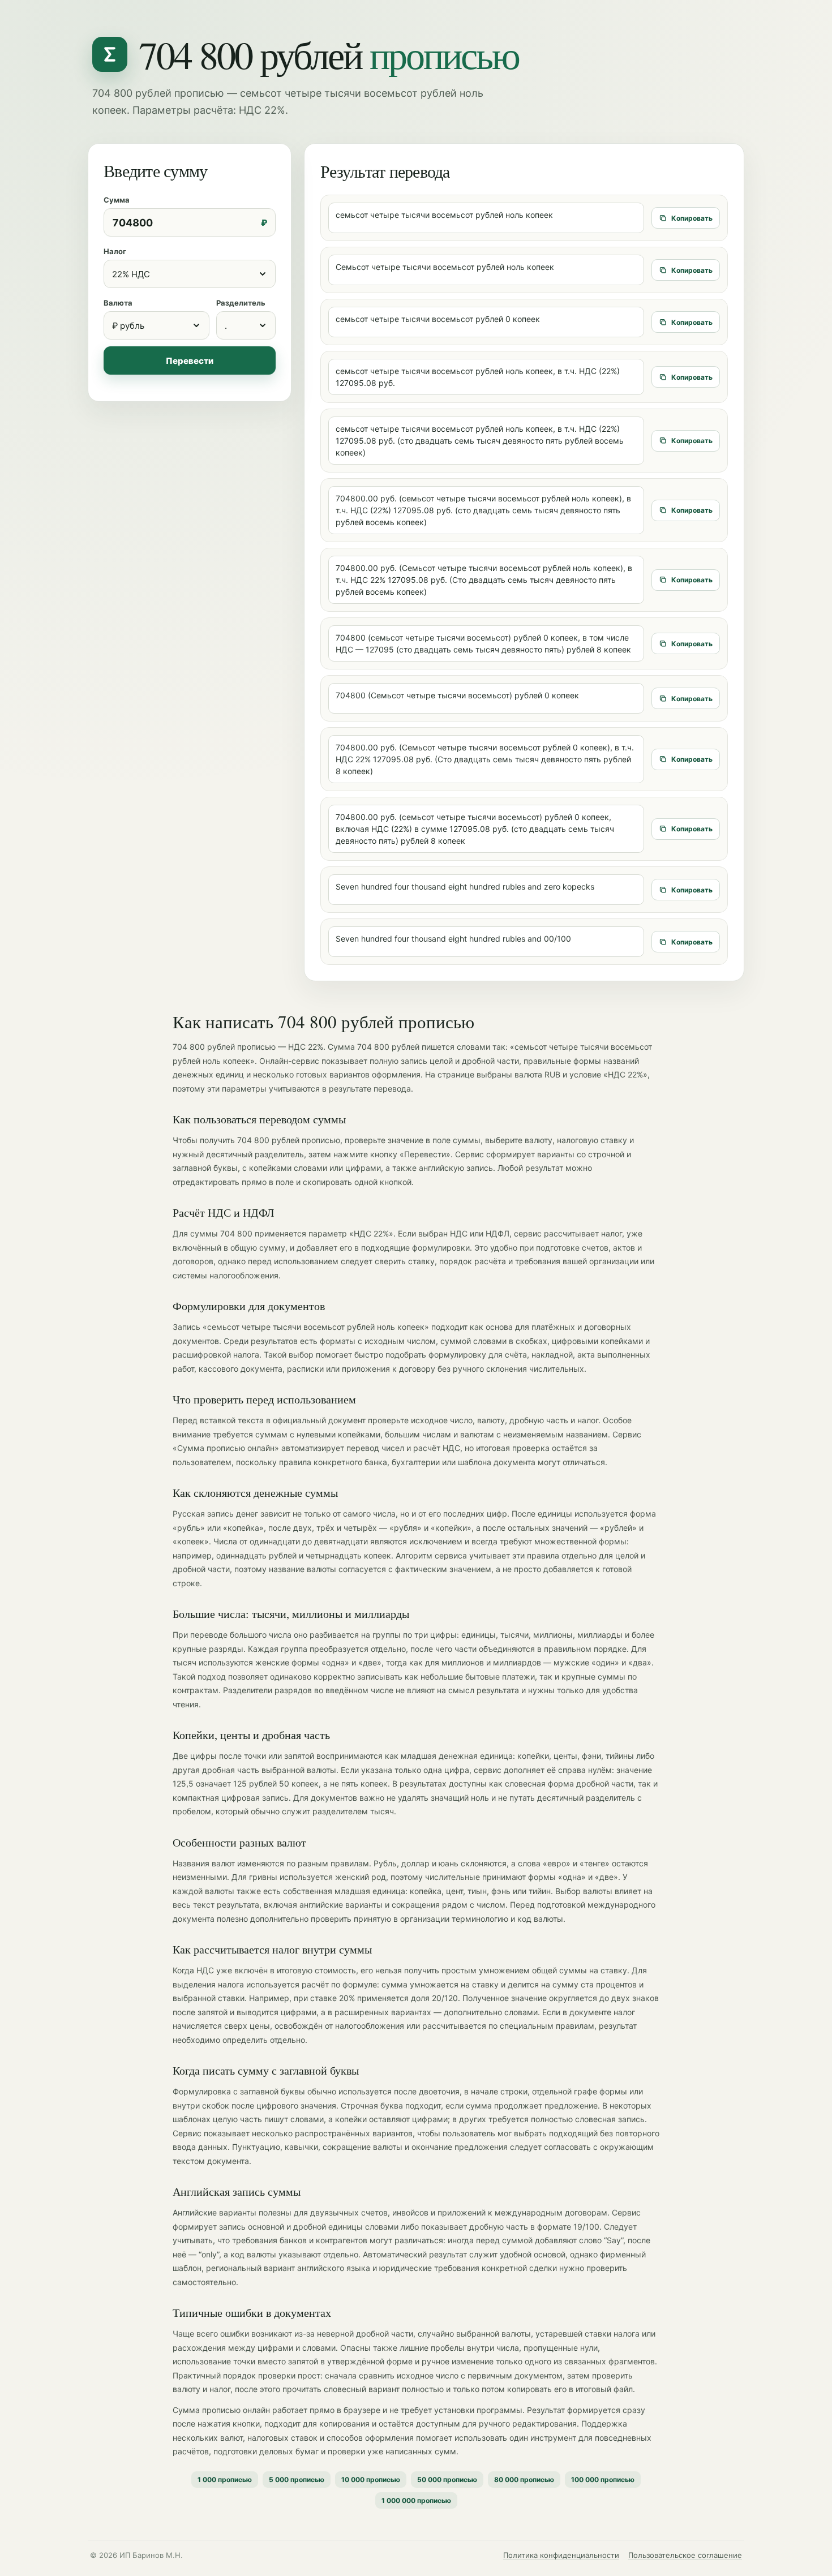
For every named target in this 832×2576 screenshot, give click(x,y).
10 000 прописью (371, 2480)
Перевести (190, 361)
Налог (115, 251)
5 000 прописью (297, 2480)
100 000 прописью (603, 2480)
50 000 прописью (447, 2480)
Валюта (118, 303)
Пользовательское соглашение (685, 2555)
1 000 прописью (225, 2480)
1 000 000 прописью (416, 2500)
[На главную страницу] (110, 54)
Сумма (117, 200)
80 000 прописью (524, 2480)
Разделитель (241, 303)
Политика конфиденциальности (561, 2555)
